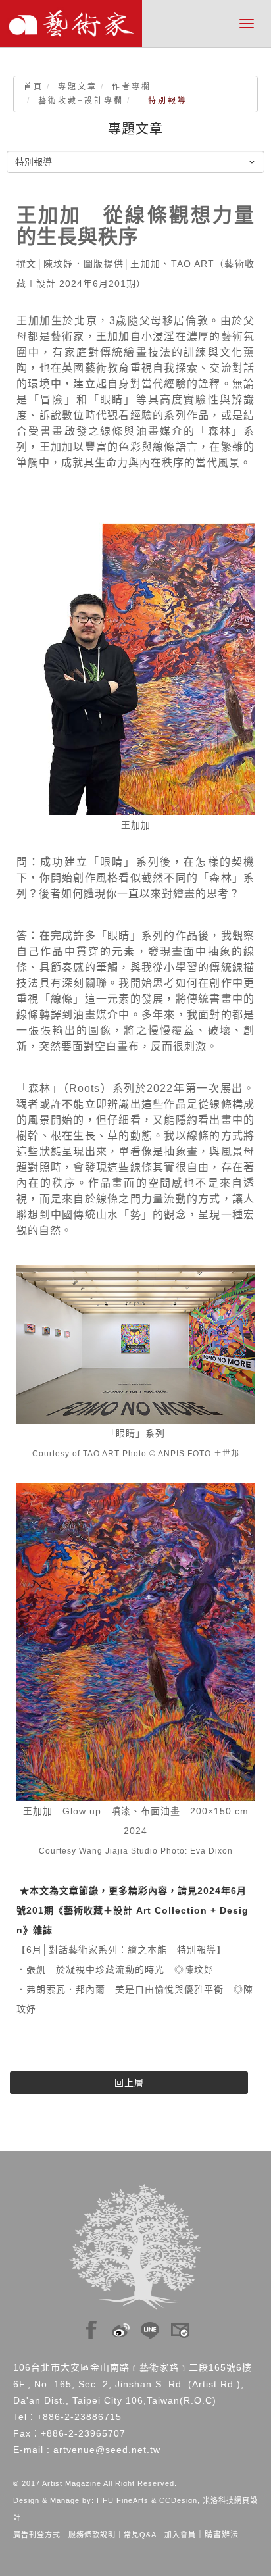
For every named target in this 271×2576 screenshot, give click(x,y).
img (91, 2327)
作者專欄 (132, 87)
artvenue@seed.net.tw (107, 2450)
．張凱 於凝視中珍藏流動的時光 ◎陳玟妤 (115, 1969)
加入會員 (180, 2535)
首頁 (34, 87)
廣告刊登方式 (37, 2535)
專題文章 (78, 87)
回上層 (129, 2083)
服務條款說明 (92, 2535)
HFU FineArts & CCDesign (147, 2500)
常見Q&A (140, 2535)
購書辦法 (222, 2535)
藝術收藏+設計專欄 (81, 101)
